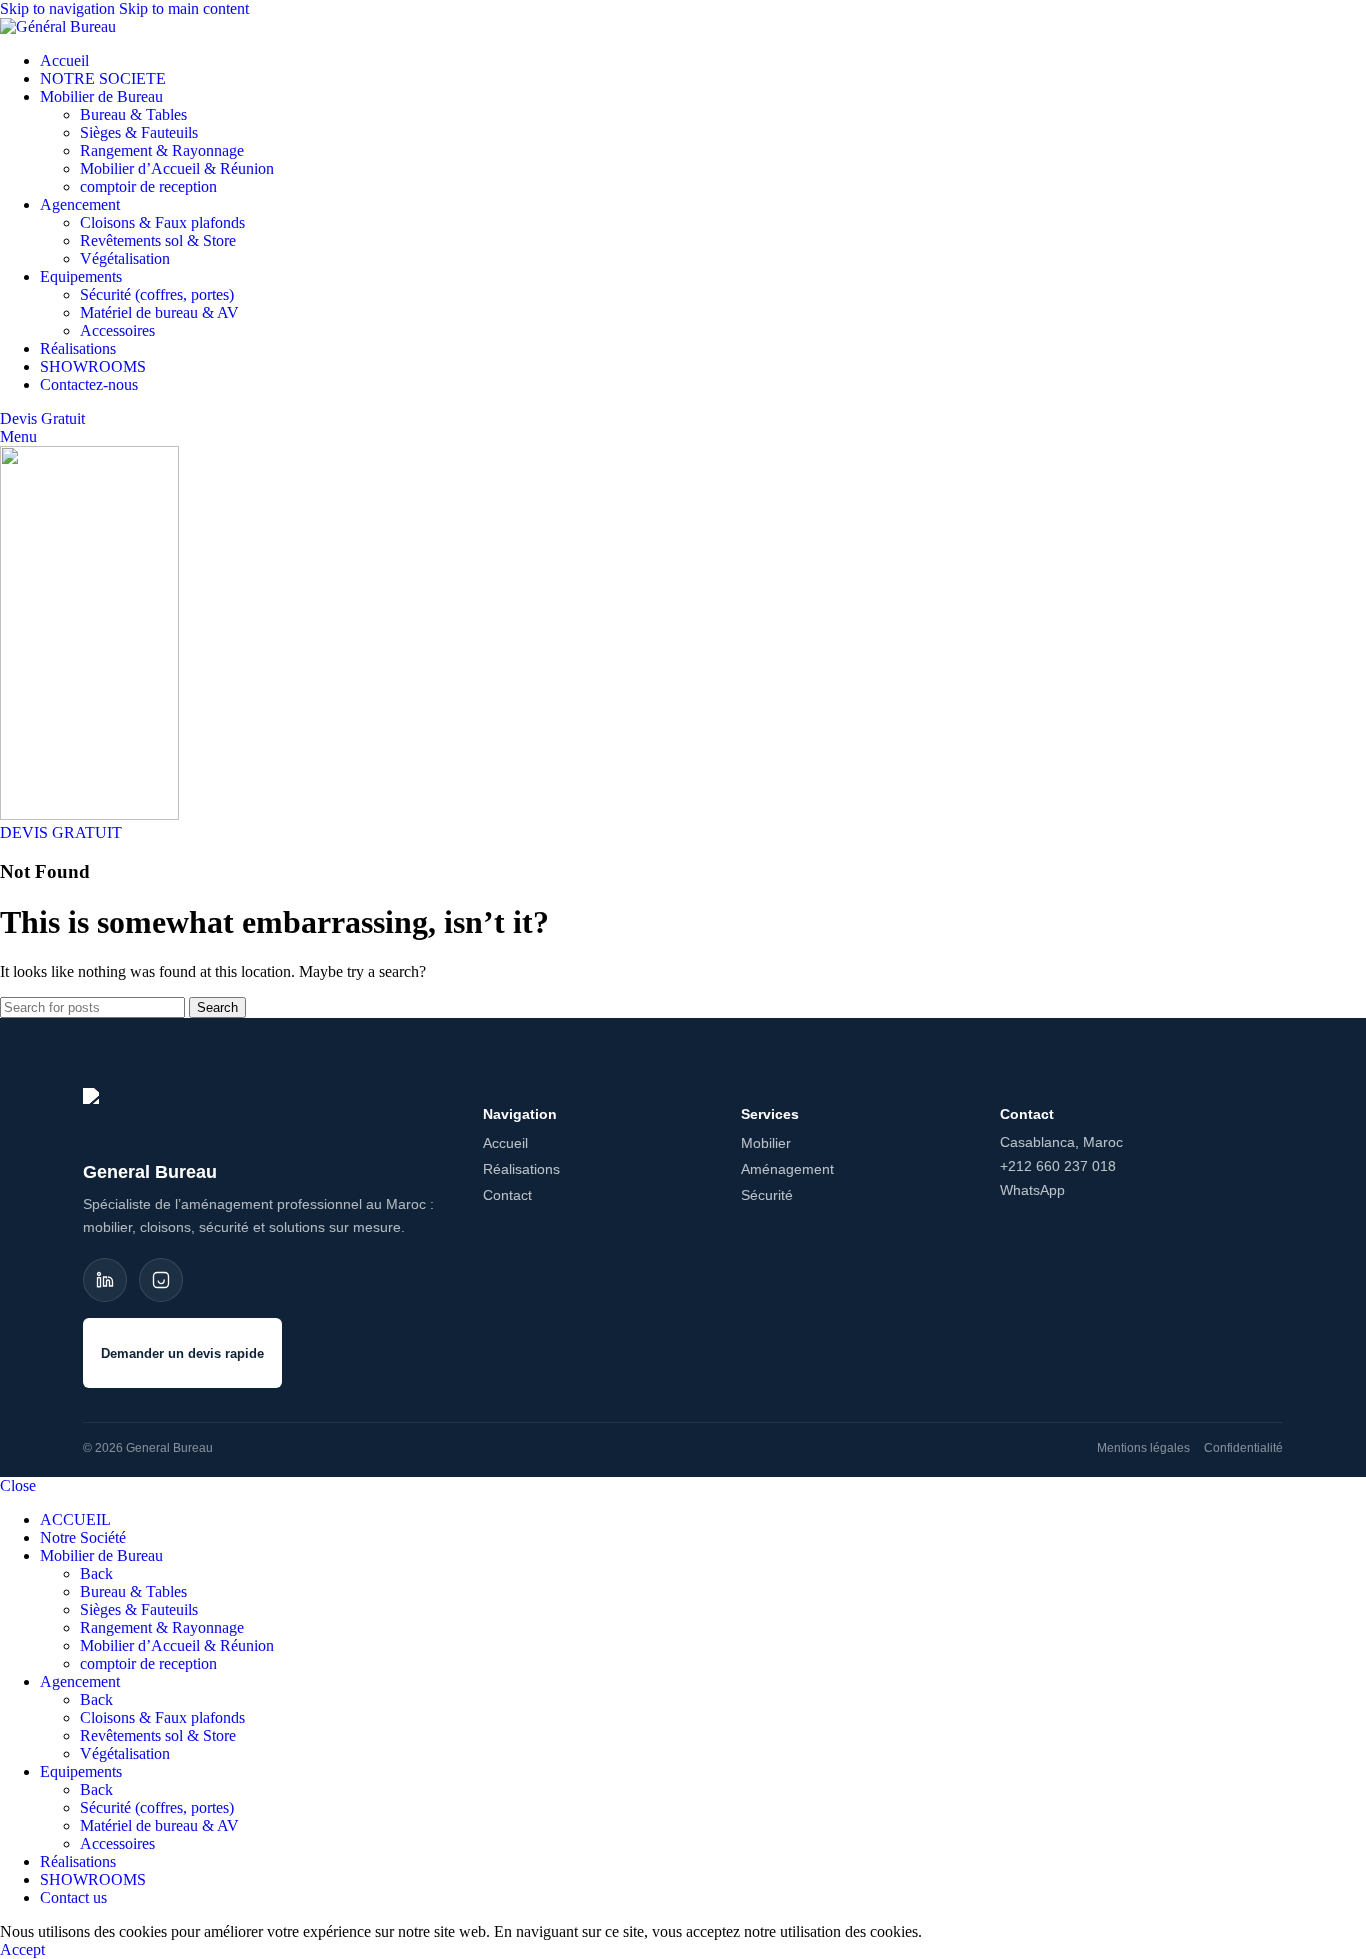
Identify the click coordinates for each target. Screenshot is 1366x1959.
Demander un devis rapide (182, 1353)
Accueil (505, 1143)
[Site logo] (58, 26)
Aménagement (787, 1169)
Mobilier (766, 1143)
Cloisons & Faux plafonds (162, 222)
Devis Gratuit (42, 418)
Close (18, 1485)
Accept (22, 1949)
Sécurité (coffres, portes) (157, 294)
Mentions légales (1143, 1448)
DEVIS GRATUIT (61, 832)
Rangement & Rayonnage (162, 150)
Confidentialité (1243, 1448)
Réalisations (521, 1169)
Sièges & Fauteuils (139, 132)
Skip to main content (184, 8)
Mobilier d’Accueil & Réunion (177, 168)
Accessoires (117, 330)
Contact (507, 1195)
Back (96, 1573)
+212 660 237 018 (1058, 1166)
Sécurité (767, 1195)
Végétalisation (125, 258)
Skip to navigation (59, 8)
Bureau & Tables (133, 114)
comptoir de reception (148, 186)
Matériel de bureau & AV (159, 312)
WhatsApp (1032, 1190)
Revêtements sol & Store (158, 240)
